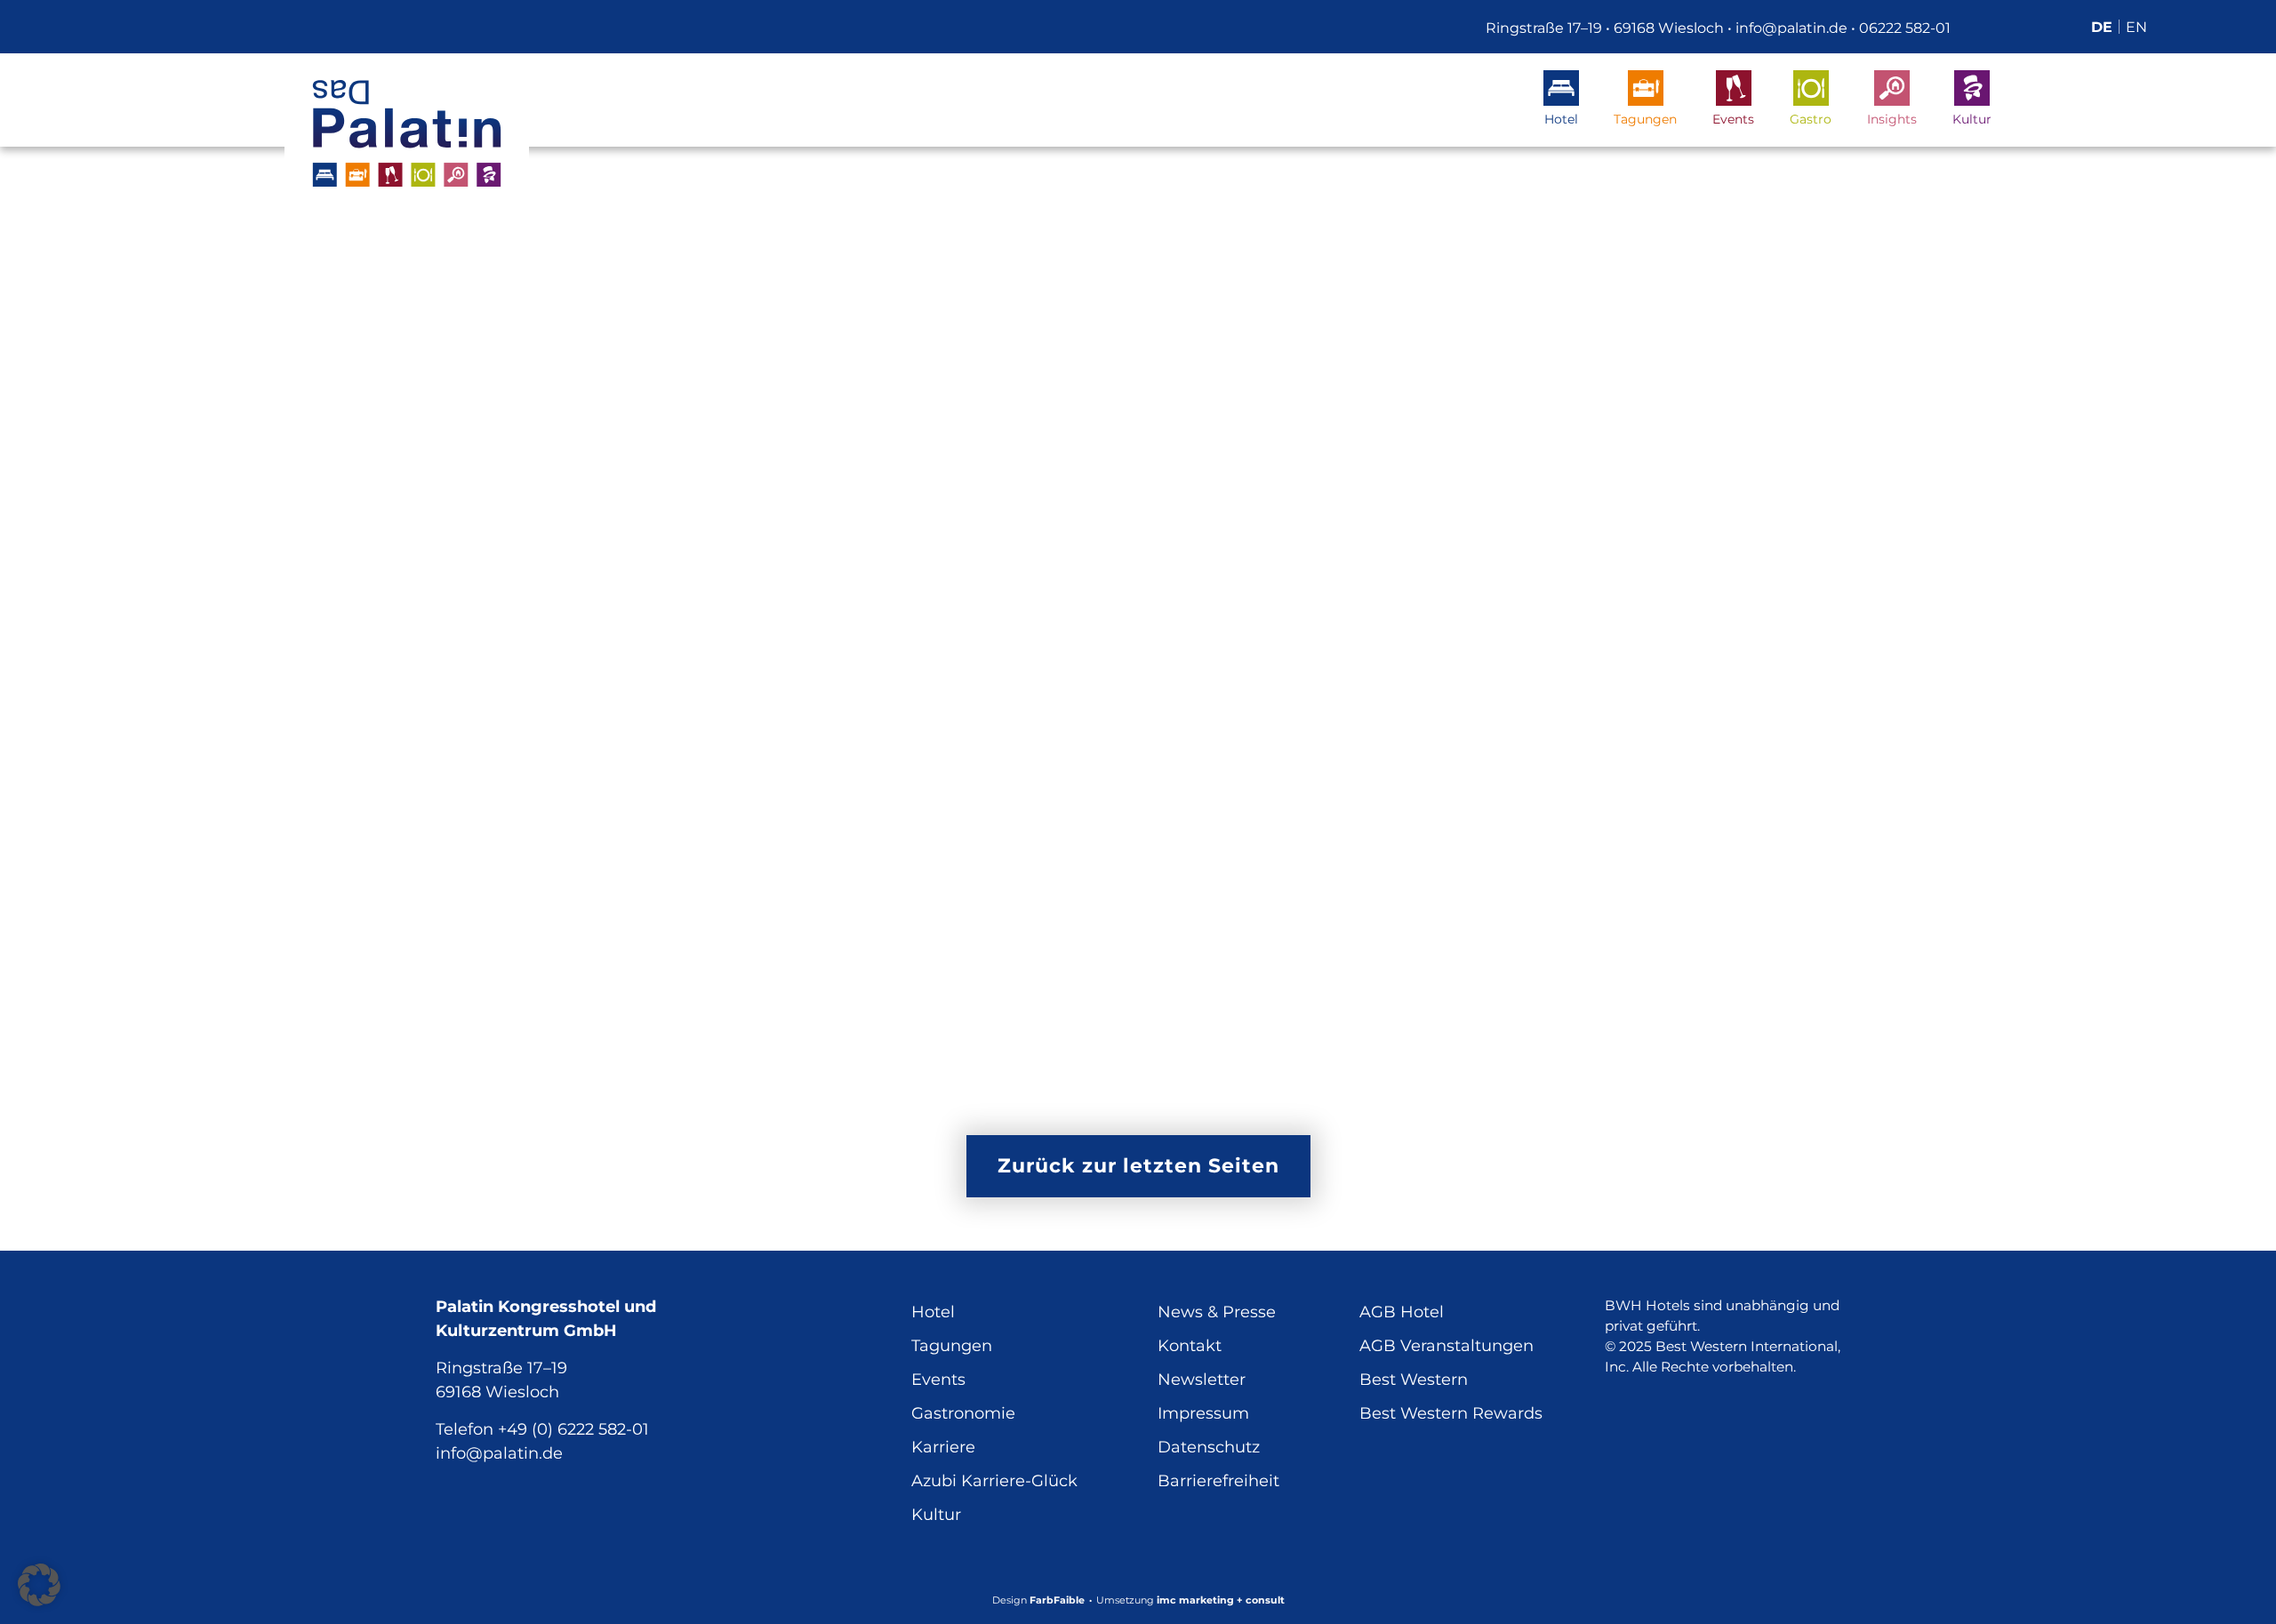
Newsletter (1202, 1380)
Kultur (1972, 119)
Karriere (943, 1447)
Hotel (1561, 119)
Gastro (1811, 119)
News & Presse (1217, 1312)
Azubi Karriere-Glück (994, 1481)
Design (1038, 1600)
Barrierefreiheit (1218, 1481)
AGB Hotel (1402, 1312)
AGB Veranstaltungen (1447, 1346)
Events (1733, 119)
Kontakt (1190, 1346)
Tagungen (1645, 119)
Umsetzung (1190, 1600)
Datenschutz (1209, 1447)
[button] (39, 1585)
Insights (1892, 119)
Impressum (1203, 1413)
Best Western (1414, 1380)
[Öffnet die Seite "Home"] (407, 133)
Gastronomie (963, 1413)
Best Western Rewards (1451, 1413)
